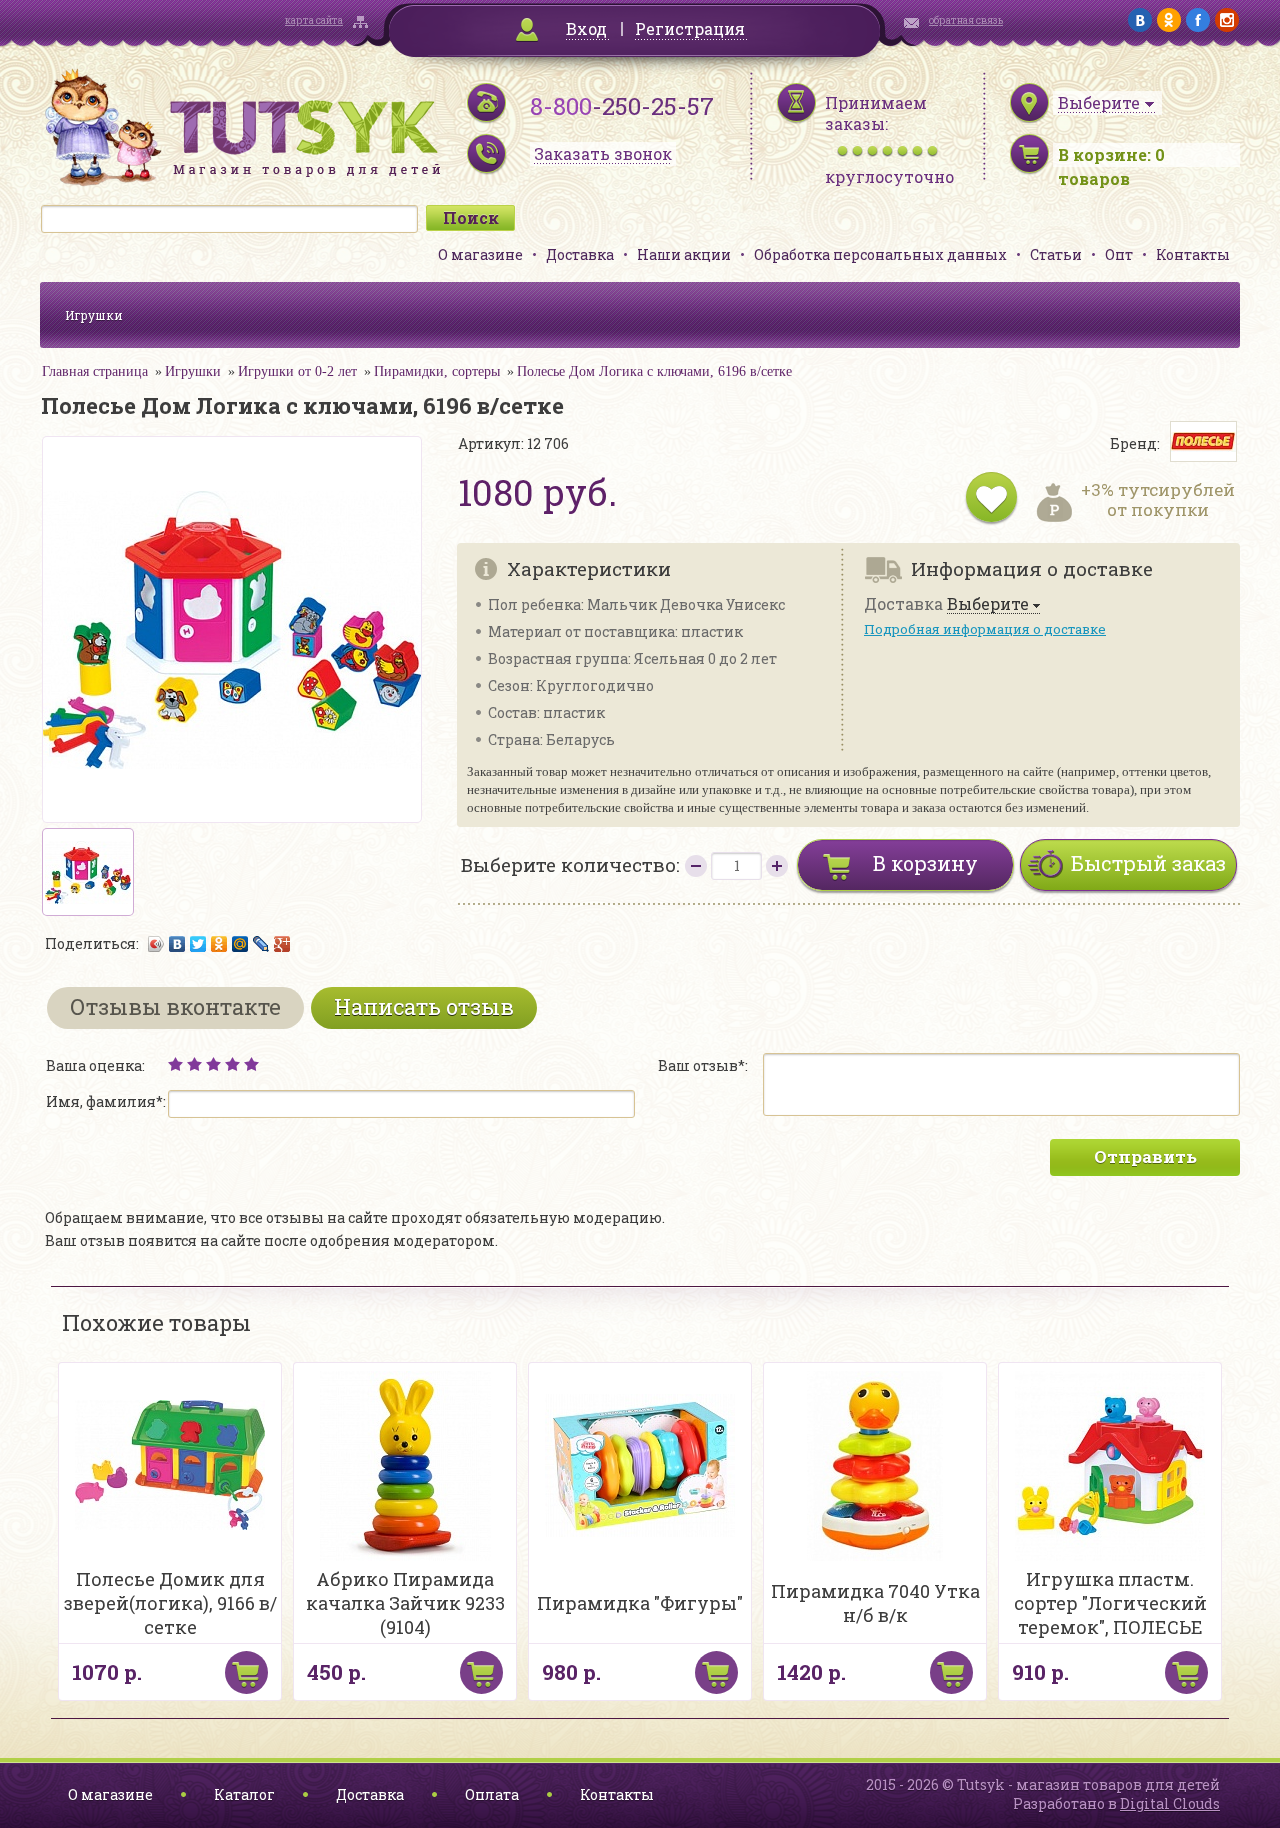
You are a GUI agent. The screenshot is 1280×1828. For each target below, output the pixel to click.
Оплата (492, 1794)
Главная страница (95, 371)
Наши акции (684, 254)
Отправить (1145, 1156)
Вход (586, 28)
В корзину (925, 863)
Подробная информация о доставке (985, 629)
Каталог (244, 1794)
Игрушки (94, 315)
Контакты (1193, 254)
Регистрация (690, 28)
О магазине (480, 254)
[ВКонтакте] (177, 944)
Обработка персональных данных (880, 254)
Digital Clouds (1170, 1803)
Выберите (988, 604)
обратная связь (966, 20)
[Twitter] (198, 944)
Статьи (1056, 254)
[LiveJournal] (261, 944)
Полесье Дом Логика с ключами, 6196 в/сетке (654, 371)
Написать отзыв (424, 1006)
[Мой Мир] (240, 944)
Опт (1119, 254)
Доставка (580, 254)
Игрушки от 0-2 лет (297, 371)
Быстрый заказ (1148, 863)
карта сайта (314, 20)
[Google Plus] (282, 944)
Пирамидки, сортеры (437, 371)
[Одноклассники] (219, 944)
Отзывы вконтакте (175, 1006)
